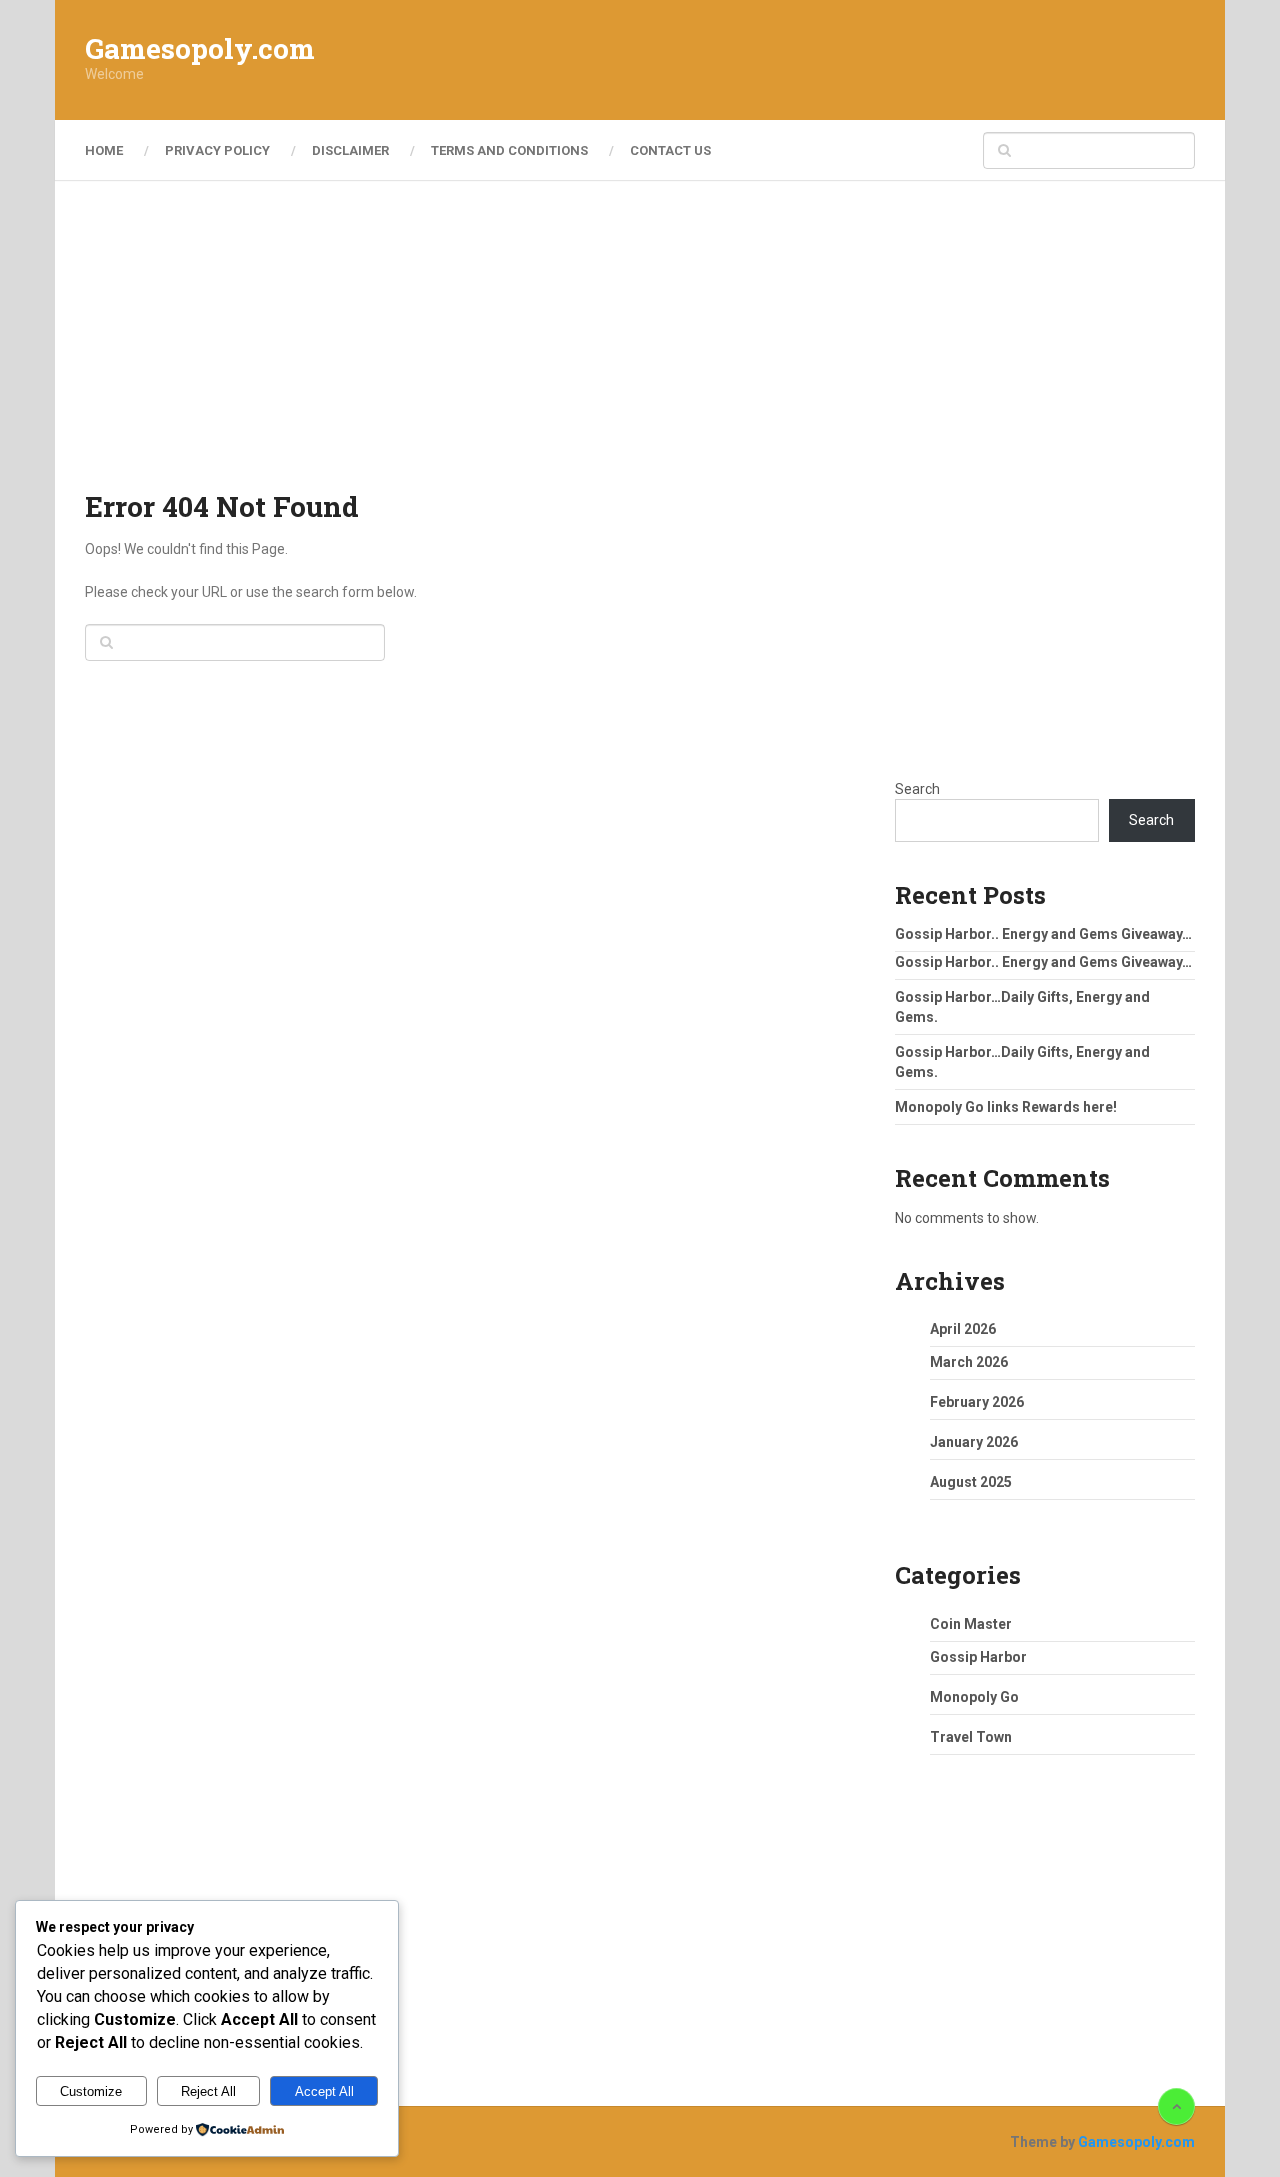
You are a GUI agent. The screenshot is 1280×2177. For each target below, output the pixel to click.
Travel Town (971, 1737)
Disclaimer (350, 150)
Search (917, 789)
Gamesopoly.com (200, 49)
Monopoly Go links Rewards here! (1006, 1107)
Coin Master (971, 1624)
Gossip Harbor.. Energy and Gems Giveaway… (1043, 934)
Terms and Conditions (509, 150)
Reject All (208, 2091)
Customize (91, 2091)
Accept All (324, 2091)
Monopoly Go (974, 1697)
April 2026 (963, 1329)
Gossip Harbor (978, 1657)
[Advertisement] (831, 60)
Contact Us (670, 150)
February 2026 (977, 1402)
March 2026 (969, 1362)
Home (104, 150)
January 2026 (974, 1442)
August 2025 (971, 1482)
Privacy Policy (217, 150)
